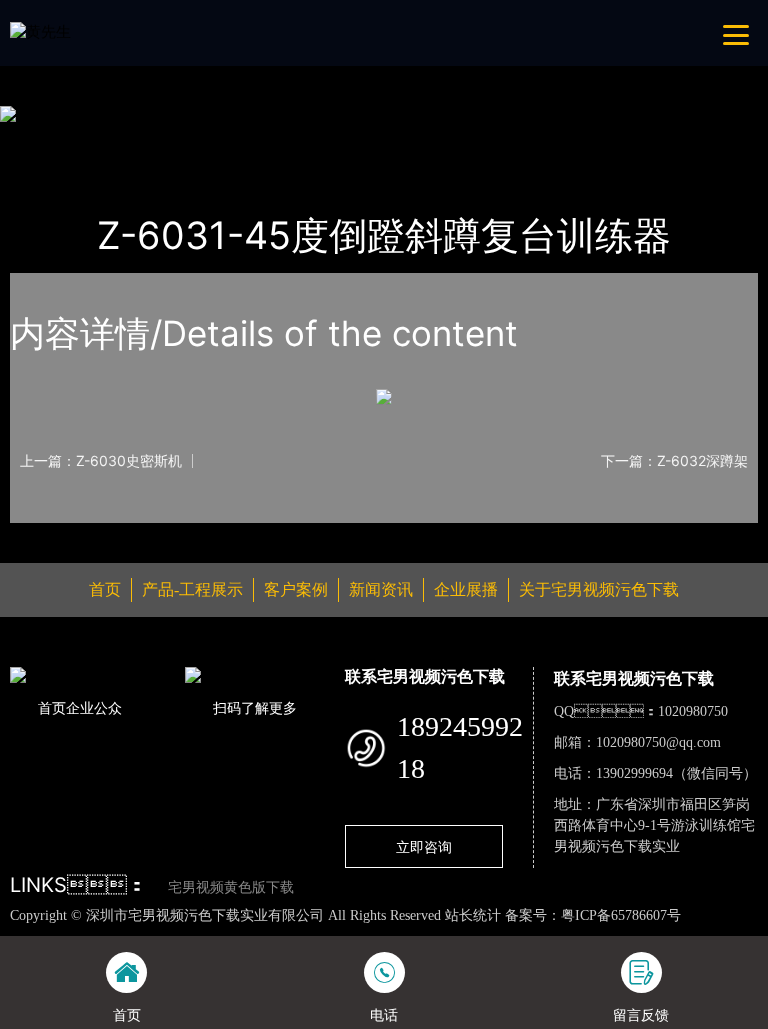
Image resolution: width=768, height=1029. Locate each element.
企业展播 (466, 589)
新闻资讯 (381, 589)
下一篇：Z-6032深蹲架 (674, 461)
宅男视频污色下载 (265, 141)
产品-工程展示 (132, 141)
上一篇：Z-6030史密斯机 (101, 461)
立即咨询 (424, 846)
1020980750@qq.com (658, 742)
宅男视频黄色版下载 (231, 887)
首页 (45, 141)
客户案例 (296, 589)
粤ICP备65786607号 (621, 915)
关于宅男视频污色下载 (599, 589)
